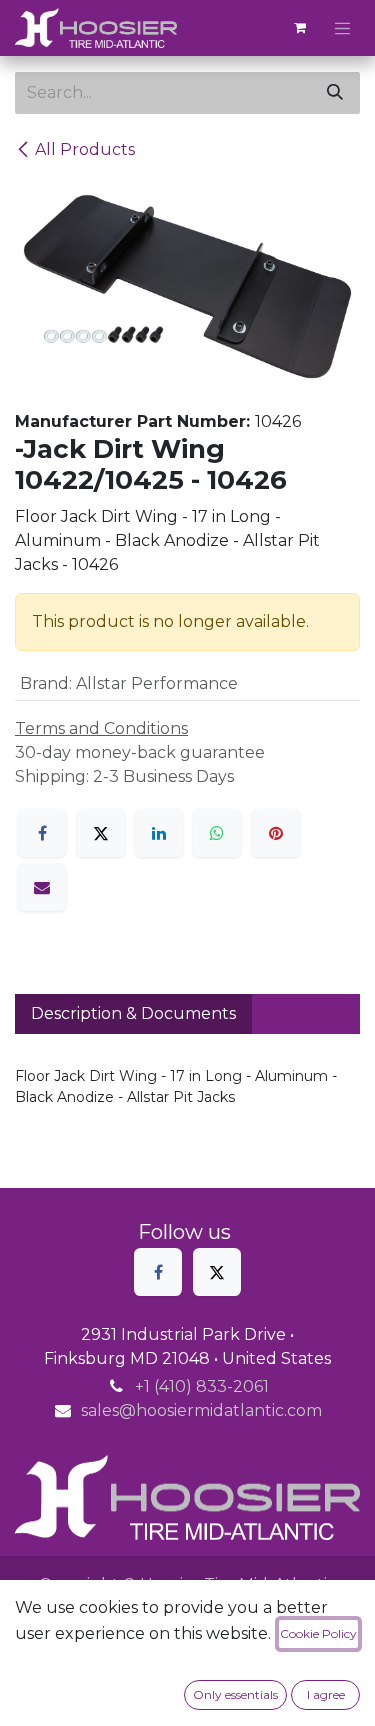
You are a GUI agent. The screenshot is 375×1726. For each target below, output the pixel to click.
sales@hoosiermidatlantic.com (201, 1410)
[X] (101, 833)
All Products (85, 149)
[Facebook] (42, 833)
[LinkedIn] (159, 833)
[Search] (335, 93)
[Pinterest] (276, 833)
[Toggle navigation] (343, 28)
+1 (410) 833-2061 (202, 1386)
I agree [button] (326, 1694)
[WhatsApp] (217, 833)
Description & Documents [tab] (133, 1013)
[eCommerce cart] (300, 28)
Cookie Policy (318, 1633)
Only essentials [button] (235, 1694)
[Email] (42, 887)
